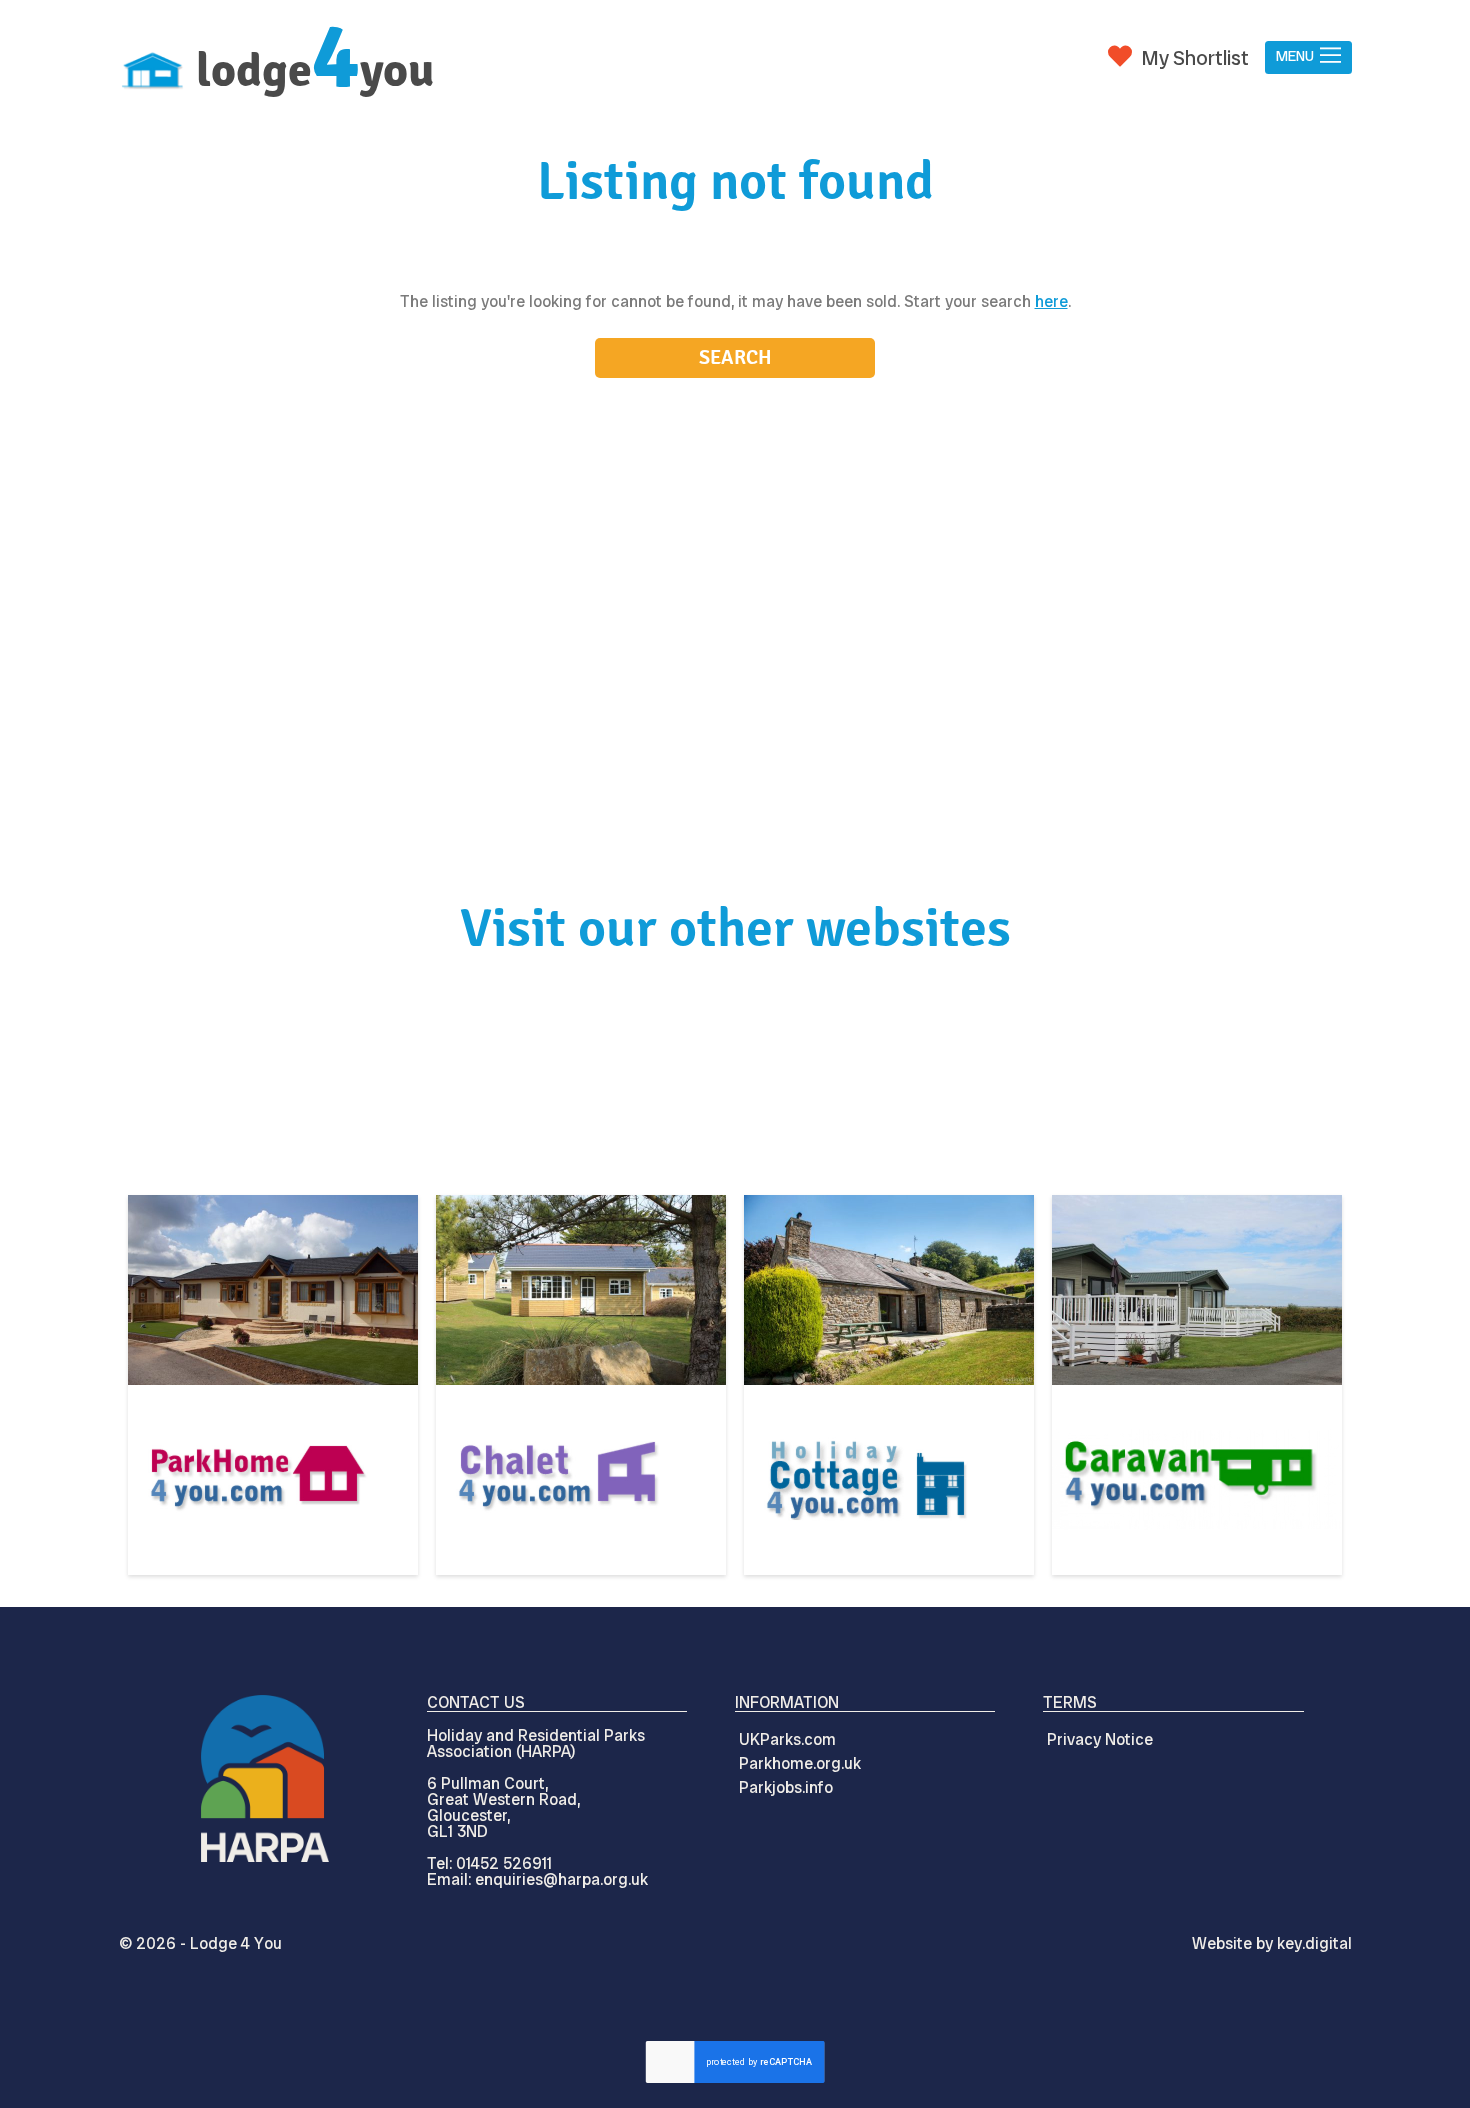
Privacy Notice (1100, 1739)
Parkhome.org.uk (800, 1763)
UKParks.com (787, 1739)
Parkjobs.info (786, 1787)
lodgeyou (315, 70)
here (1051, 301)
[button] (1308, 57)
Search (735, 357)
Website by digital (1272, 1943)
